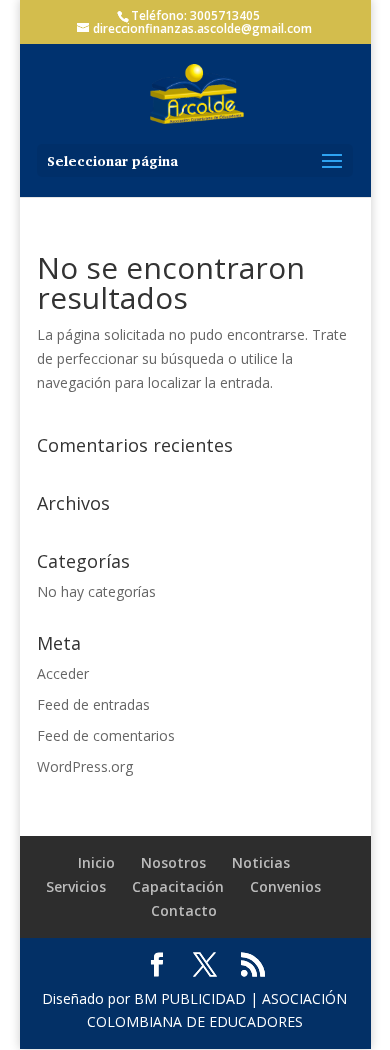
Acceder (63, 673)
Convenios (285, 886)
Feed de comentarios (106, 735)
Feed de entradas (93, 704)
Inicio (96, 862)
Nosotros (173, 862)
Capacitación (178, 886)
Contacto (184, 910)
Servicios (76, 886)
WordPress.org (85, 766)
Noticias (261, 862)
